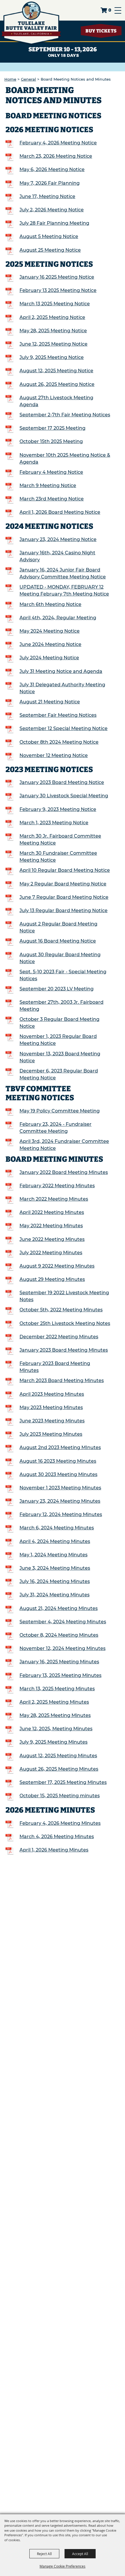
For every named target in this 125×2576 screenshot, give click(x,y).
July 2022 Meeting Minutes (51, 1253)
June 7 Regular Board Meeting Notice (64, 897)
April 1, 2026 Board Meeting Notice (60, 512)
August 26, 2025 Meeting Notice (57, 384)
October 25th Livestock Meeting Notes (65, 1323)
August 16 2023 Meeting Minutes (58, 1461)
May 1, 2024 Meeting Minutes (53, 1555)
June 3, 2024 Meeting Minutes (55, 1568)
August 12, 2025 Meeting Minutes (58, 1756)
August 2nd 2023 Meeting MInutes (60, 1447)
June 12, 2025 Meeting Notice (53, 344)
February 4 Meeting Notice (51, 472)
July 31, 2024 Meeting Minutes (55, 1595)
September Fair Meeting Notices (58, 715)
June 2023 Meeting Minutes (52, 1421)
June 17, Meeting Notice (47, 196)
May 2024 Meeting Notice (50, 631)
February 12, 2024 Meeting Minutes (61, 1514)
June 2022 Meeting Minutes (52, 1239)
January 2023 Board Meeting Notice (62, 782)
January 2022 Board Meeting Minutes (64, 1172)
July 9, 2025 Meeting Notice (52, 357)
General (28, 79)
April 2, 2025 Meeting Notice (52, 317)
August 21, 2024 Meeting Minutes (59, 1608)
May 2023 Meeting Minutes (51, 1407)
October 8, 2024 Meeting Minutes (59, 1635)
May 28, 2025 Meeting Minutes (55, 1715)
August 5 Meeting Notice (49, 236)
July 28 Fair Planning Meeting (54, 223)
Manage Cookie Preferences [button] (63, 2566)
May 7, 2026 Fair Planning (50, 183)
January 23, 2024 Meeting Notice (58, 539)
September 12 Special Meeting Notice (64, 728)
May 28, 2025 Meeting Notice (53, 331)
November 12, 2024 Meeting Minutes (63, 1648)
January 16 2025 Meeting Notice (57, 277)
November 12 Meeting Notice (54, 755)
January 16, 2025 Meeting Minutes (59, 1662)
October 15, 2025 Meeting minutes (60, 1796)
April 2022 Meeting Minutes (52, 1212)
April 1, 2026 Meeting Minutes (54, 1850)
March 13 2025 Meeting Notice (55, 304)
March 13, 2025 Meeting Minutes (57, 1689)
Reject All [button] (44, 2554)
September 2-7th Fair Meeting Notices (65, 415)
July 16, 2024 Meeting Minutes (55, 1581)
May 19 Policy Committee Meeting (60, 1111)
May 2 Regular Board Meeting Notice (63, 884)
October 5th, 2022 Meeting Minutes (61, 1310)
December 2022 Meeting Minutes (59, 1337)
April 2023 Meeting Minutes (52, 1394)
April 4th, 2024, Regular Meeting (58, 618)
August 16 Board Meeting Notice (58, 941)
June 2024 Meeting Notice (50, 644)
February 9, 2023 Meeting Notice (58, 809)
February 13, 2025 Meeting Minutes (60, 1675)
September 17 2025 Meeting (52, 428)
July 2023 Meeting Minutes (51, 1434)
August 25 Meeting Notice (50, 250)
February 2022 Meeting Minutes (57, 1186)
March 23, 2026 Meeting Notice (56, 156)
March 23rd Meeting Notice (52, 499)
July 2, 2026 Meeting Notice (52, 210)
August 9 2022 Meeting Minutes (57, 1266)
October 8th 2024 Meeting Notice (59, 742)
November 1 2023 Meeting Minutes (60, 1488)
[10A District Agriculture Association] (31, 23)
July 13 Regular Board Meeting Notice (64, 911)
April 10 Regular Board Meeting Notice (65, 870)
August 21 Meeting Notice (50, 702)
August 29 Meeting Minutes (52, 1279)
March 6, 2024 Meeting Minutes (57, 1528)
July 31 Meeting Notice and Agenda (61, 671)
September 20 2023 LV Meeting (57, 989)
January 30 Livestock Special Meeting (64, 796)
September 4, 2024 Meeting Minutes (63, 1622)
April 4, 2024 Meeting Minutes (55, 1541)
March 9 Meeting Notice (48, 485)
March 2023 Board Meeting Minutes (62, 1380)
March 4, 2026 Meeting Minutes (57, 1837)
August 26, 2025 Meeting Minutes (59, 1769)
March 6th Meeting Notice (50, 604)
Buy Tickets (101, 31)
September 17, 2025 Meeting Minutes (63, 1782)
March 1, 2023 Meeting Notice (54, 823)
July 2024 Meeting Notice (49, 658)
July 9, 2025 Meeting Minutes (53, 1742)
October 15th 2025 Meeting (51, 441)
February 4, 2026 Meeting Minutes (60, 1823)
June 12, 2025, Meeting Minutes (56, 1729)
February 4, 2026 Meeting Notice (58, 143)
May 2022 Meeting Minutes (51, 1226)
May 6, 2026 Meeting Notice (52, 169)
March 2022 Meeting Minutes (54, 1199)
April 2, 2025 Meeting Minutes (54, 1702)
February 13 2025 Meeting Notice (58, 290)
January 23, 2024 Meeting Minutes (60, 1501)
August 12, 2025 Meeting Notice (56, 371)
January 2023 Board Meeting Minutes (64, 1350)
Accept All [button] (80, 2554)
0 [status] (110, 10)
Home (10, 79)
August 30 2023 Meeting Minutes (58, 1474)
